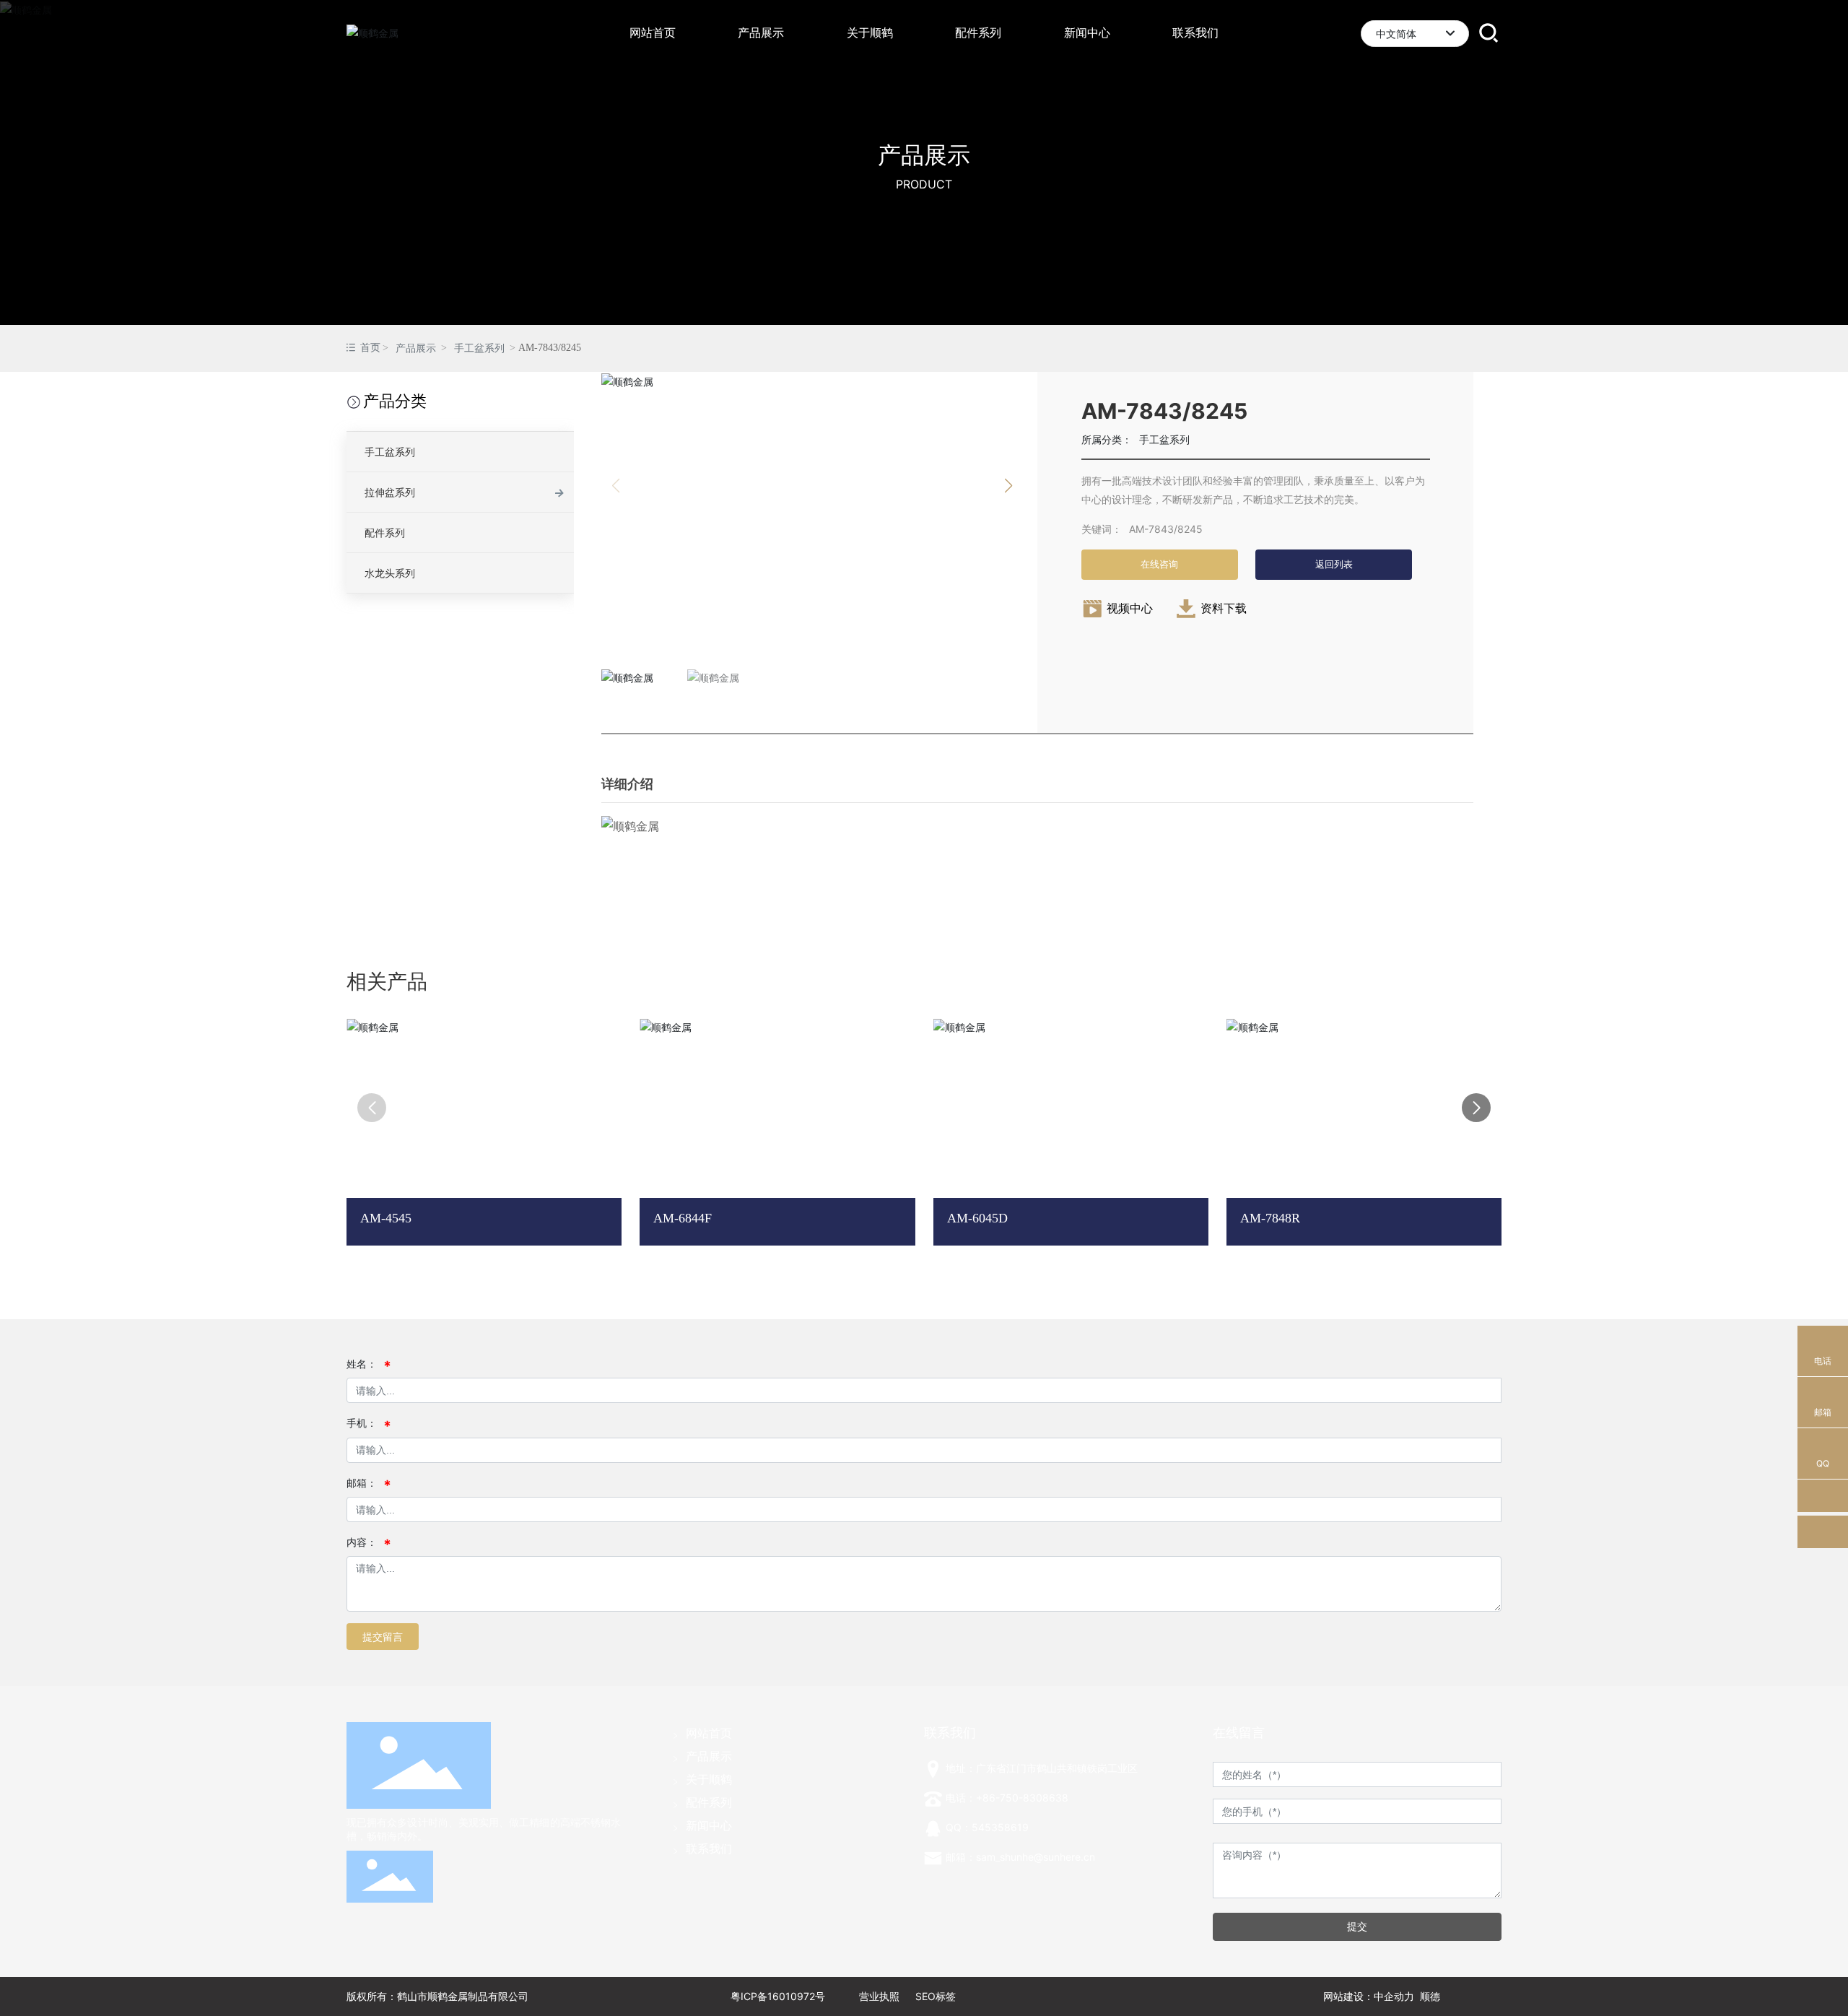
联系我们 (709, 1848)
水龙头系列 (390, 573)
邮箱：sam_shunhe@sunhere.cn (1020, 1857)
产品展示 (924, 155)
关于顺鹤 (709, 1779)
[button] (1008, 486)
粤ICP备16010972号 (778, 1996)
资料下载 (1224, 608)
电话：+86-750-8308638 (1007, 1798)
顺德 (1430, 1996)
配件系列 (385, 533)
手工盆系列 (479, 348)
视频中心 (1130, 608)
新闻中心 (709, 1825)
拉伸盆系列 (390, 492)
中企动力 (1394, 1996)
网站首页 (709, 1733)
